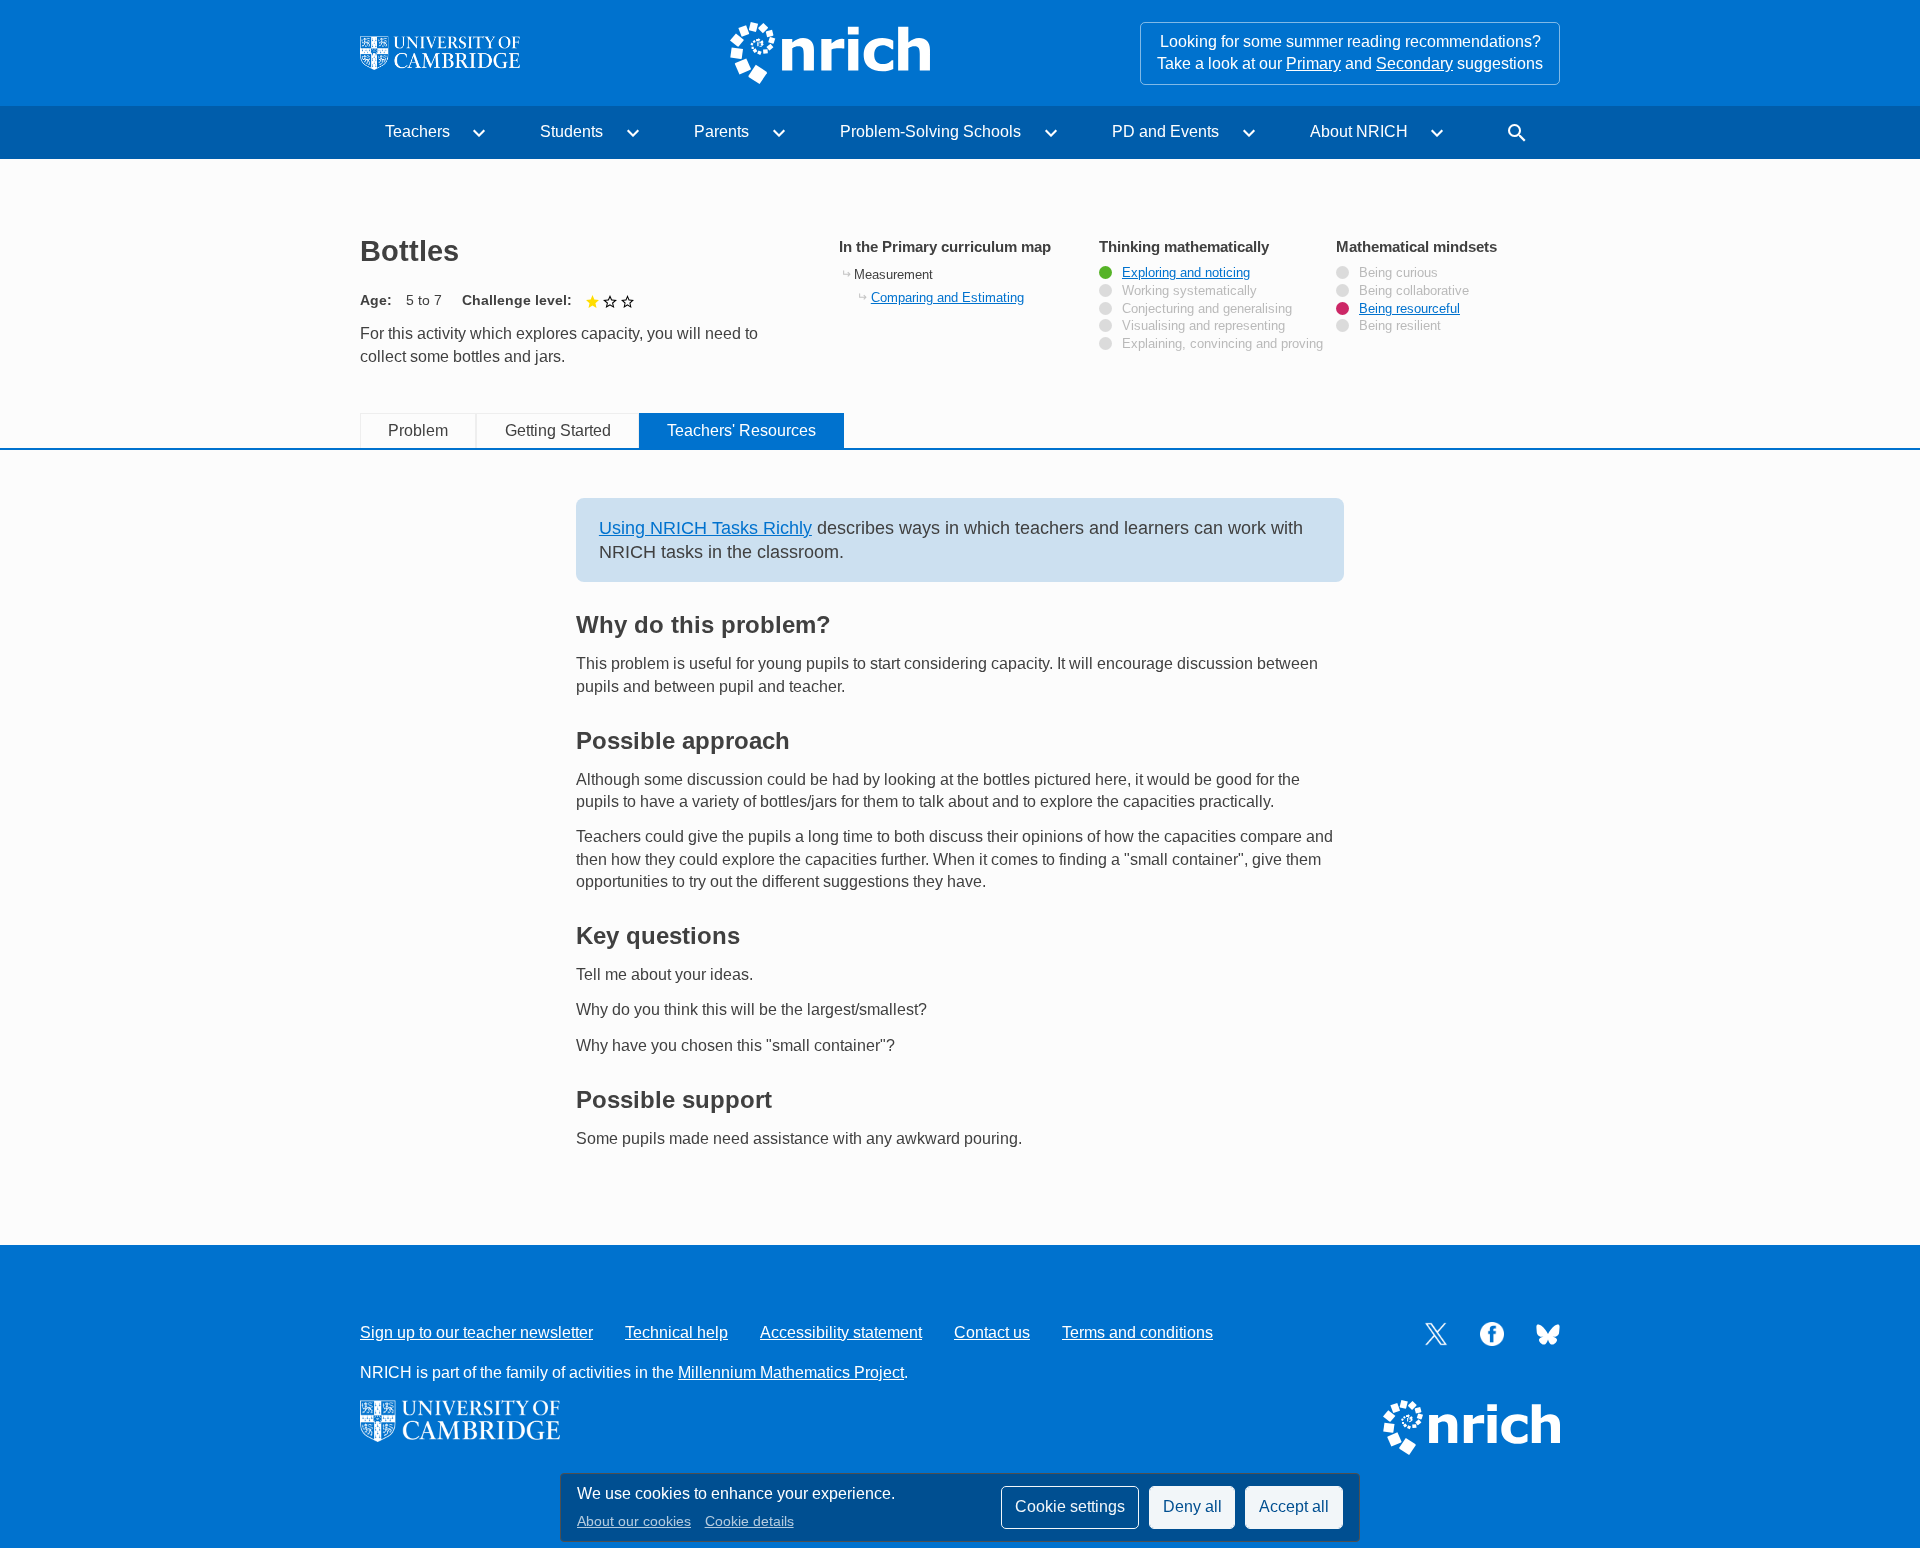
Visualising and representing (1203, 326)
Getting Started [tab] (558, 430)
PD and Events (1165, 131)
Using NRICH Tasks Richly (705, 528)
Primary (1313, 63)
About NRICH (1359, 131)
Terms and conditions (1137, 1332)
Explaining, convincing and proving (1222, 344)
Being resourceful (1409, 309)
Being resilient (1400, 326)
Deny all (1192, 1506)
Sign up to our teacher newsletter (476, 1332)
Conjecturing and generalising (1207, 309)
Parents (721, 131)
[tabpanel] (960, 824)
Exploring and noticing (1186, 273)
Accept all (1294, 1506)
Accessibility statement (841, 1332)
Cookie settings (1070, 1506)
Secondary (1414, 63)
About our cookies (634, 1521)
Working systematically (1189, 291)
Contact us (992, 1332)
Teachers (417, 131)
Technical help (676, 1332)
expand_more (479, 133)
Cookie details (749, 1521)
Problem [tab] (418, 430)
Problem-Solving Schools (930, 131)
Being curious (1398, 273)
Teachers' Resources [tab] (741, 430)
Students (571, 131)
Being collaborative (1414, 291)
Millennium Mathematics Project (791, 1372)
